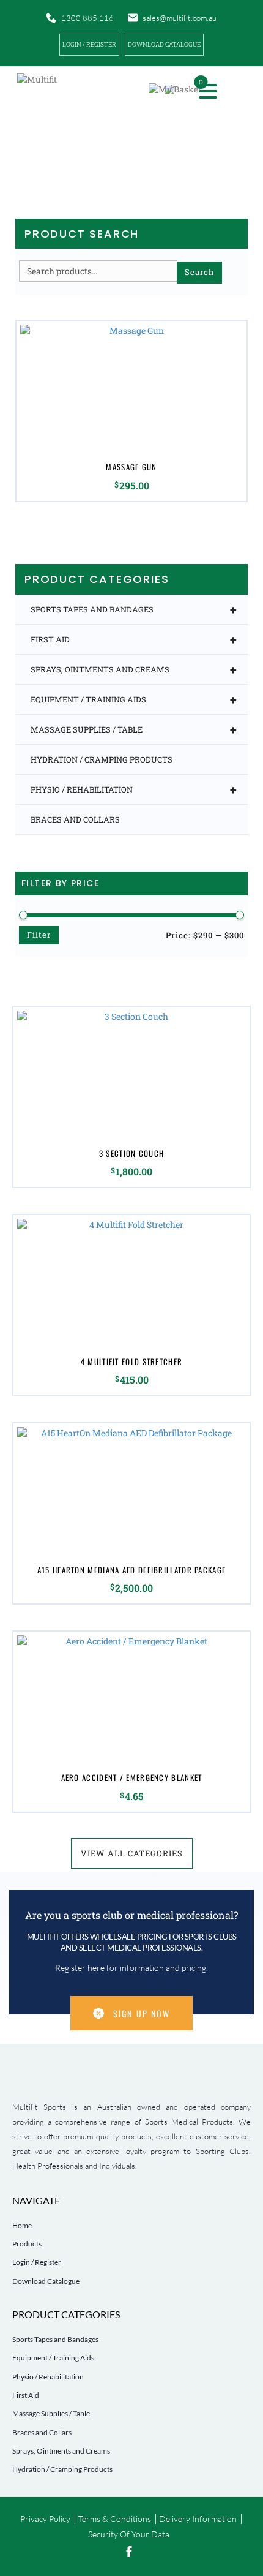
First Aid (134, 639)
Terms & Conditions (115, 2519)
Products (27, 2244)
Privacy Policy (45, 2519)
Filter (39, 935)
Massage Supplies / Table (134, 729)
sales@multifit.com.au (180, 18)
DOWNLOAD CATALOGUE (164, 44)
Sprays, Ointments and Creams (134, 669)
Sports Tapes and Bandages (134, 609)
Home (22, 2225)
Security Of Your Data (129, 2534)
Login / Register (89, 44)
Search (199, 272)
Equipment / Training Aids (134, 699)
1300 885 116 (87, 18)
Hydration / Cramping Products (102, 759)
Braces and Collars (75, 819)
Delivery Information (198, 2519)
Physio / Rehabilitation (134, 789)
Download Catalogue (46, 2281)
